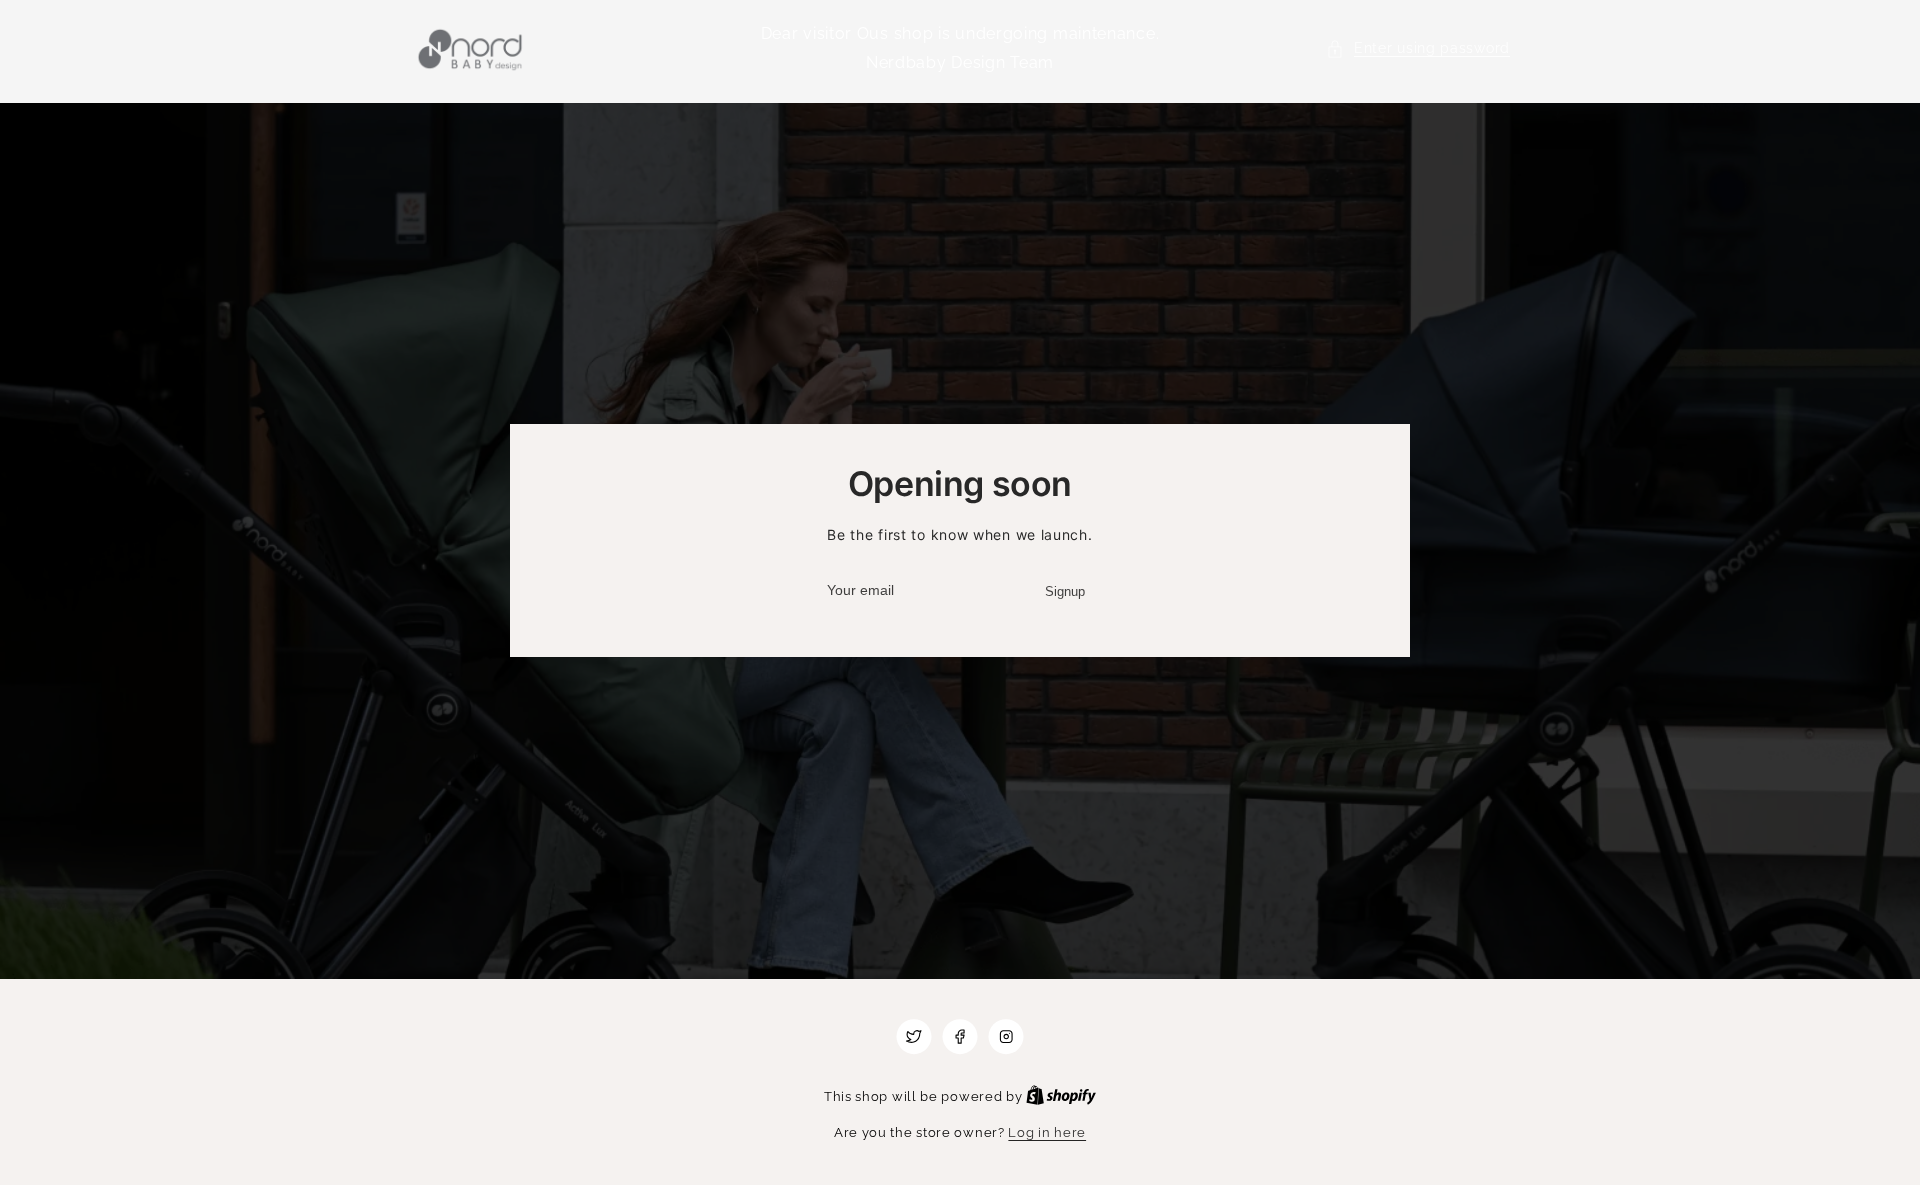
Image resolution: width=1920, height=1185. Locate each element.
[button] (1418, 48)
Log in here (1047, 1132)
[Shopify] (1061, 1096)
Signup (1065, 591)
